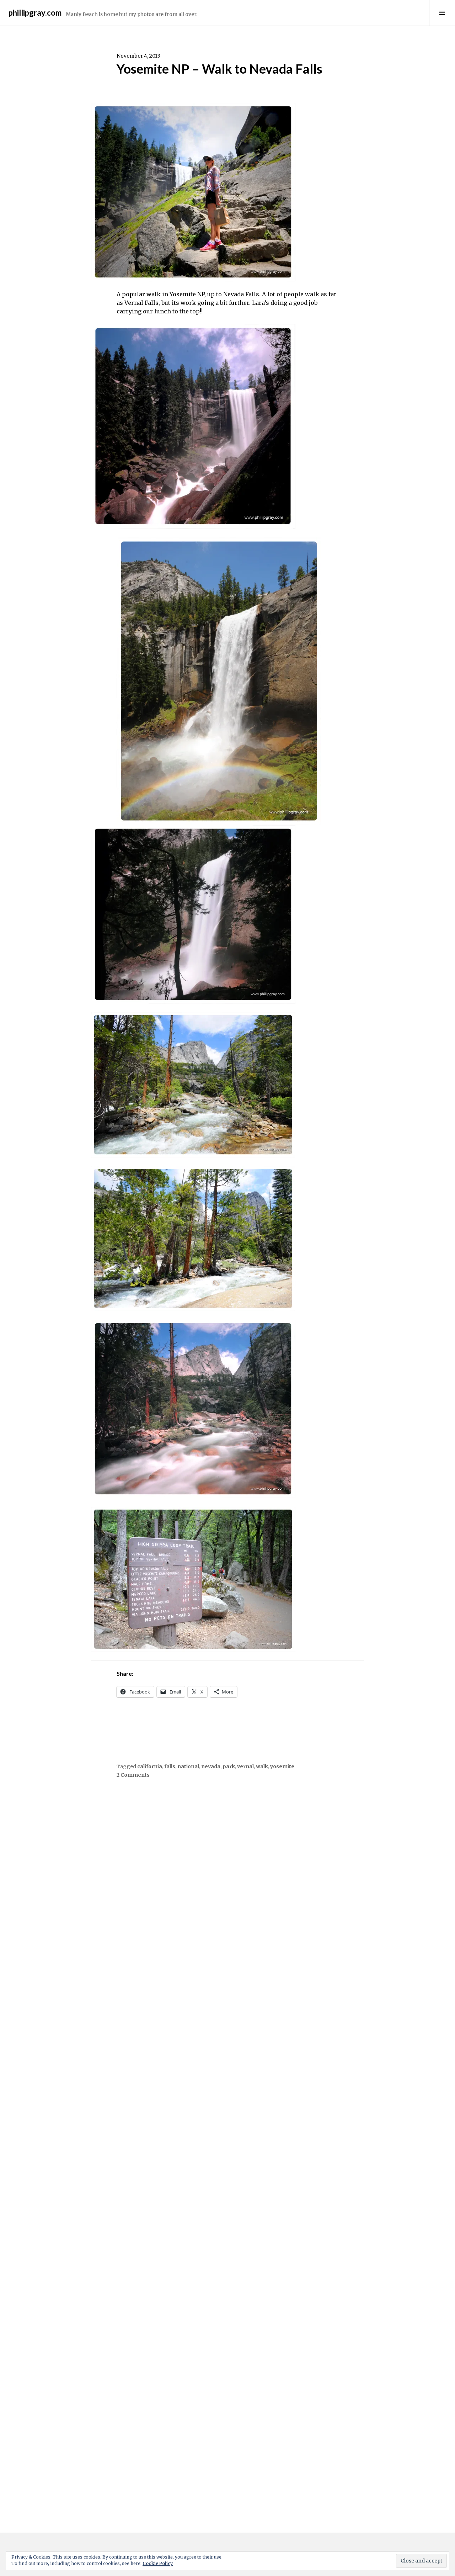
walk (262, 1766)
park (229, 1766)
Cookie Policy (158, 2563)
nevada (211, 1766)
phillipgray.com (35, 13)
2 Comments (133, 1775)
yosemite (282, 1766)
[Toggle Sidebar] (442, 13)
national (188, 1766)
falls (170, 1766)
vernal (245, 1766)
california (150, 1766)
